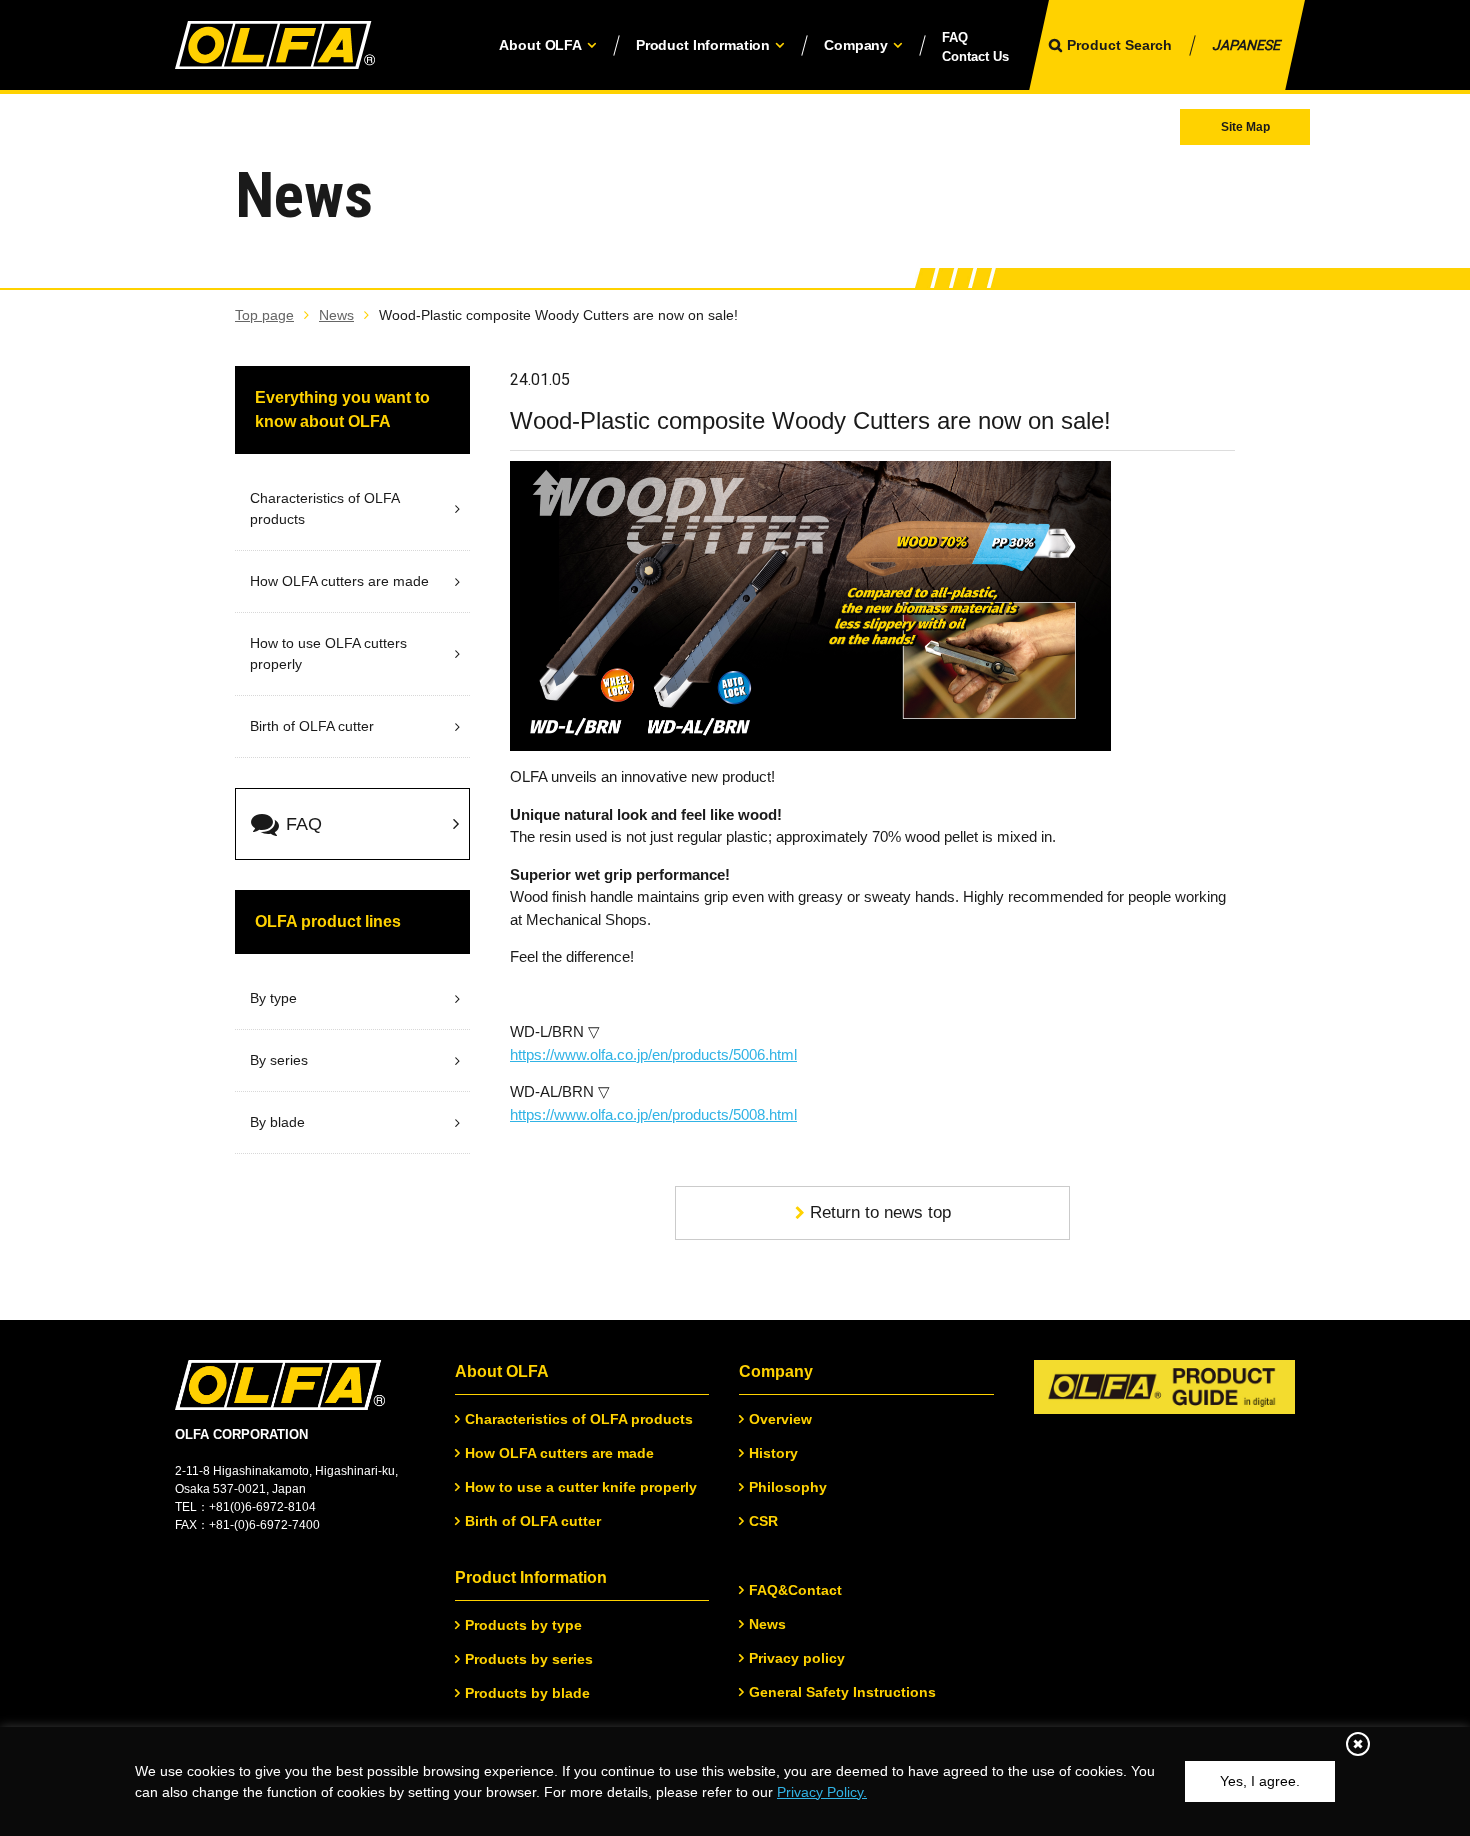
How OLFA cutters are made (559, 1453)
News (336, 315)
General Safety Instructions (842, 1692)
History (773, 1453)
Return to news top (880, 1212)
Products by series (529, 1659)
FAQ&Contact (795, 1590)
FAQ (304, 824)
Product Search (1119, 45)
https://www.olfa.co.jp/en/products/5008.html (653, 1114)
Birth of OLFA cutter (533, 1521)
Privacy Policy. (822, 1792)
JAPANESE (1246, 45)
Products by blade (527, 1693)
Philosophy (788, 1487)
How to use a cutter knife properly (581, 1487)
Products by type (523, 1625)
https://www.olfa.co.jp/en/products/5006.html (653, 1054)
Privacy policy (797, 1658)
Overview (780, 1419)
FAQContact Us (975, 47)
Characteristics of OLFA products (579, 1419)
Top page (264, 315)
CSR (763, 1521)
